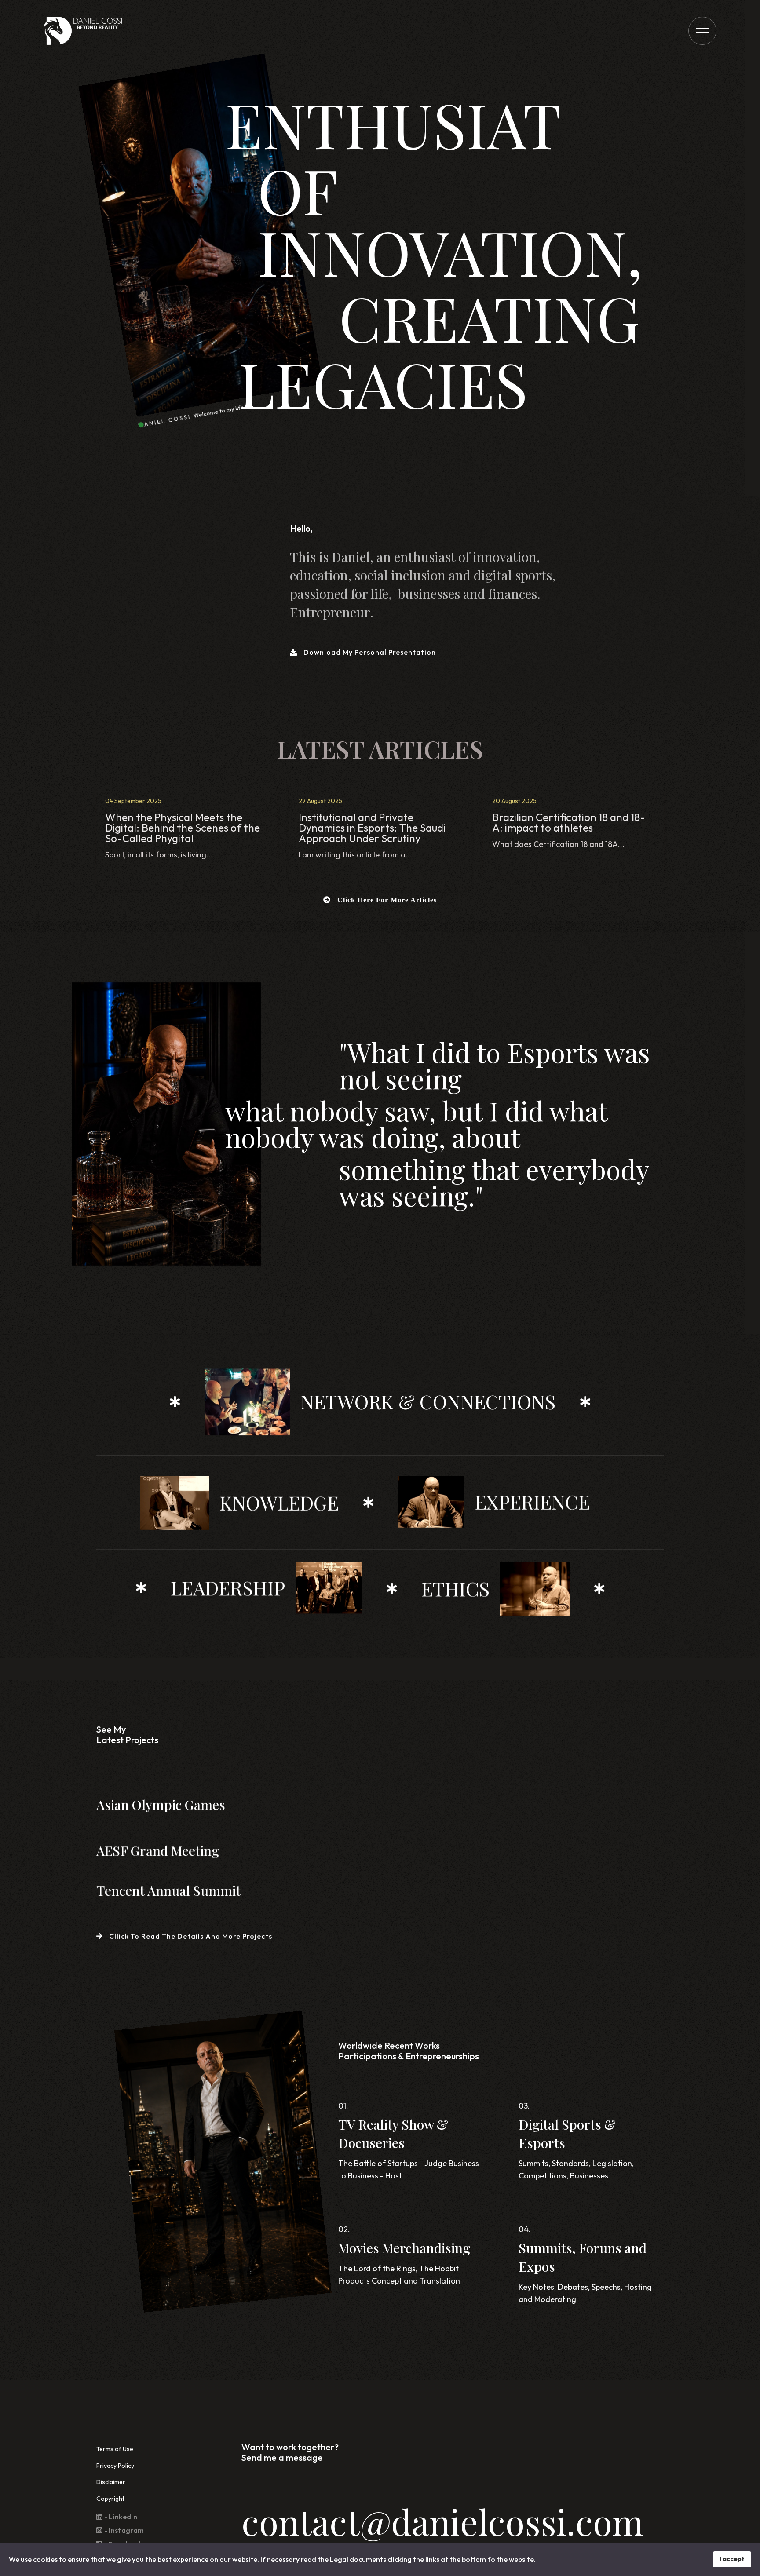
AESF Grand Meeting (158, 1850)
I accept (732, 2559)
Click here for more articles (386, 900)
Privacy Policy (115, 2466)
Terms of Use (115, 2449)
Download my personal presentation (369, 652)
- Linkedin (120, 2517)
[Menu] (702, 31)
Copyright (110, 2499)
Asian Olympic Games (161, 1805)
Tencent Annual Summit (168, 1890)
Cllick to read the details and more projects (190, 1936)
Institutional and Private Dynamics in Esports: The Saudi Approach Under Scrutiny (372, 828)
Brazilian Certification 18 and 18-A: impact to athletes (569, 822)
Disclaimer (111, 2482)
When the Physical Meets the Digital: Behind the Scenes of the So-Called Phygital (183, 828)
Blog (112, 870)
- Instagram (123, 2530)
